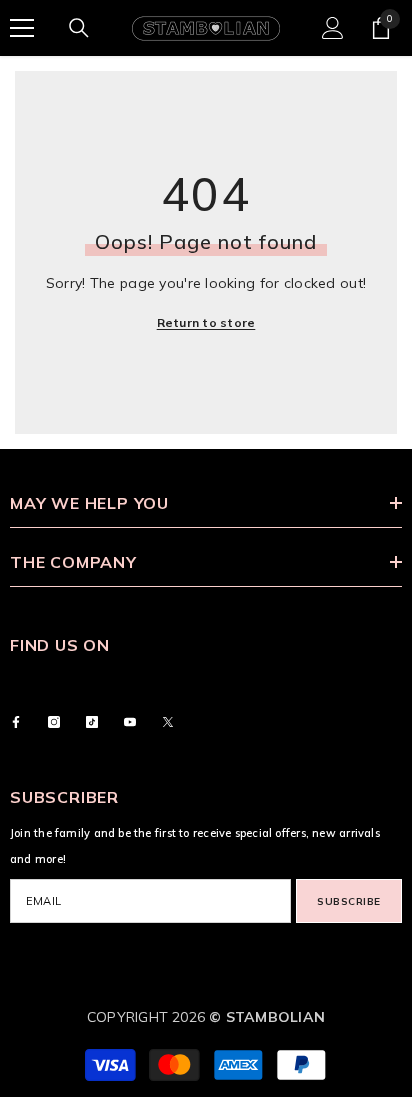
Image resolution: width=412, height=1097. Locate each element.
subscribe (349, 901)
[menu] (22, 28)
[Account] (333, 28)
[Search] (79, 28)
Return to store (206, 322)
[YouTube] (130, 722)
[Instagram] (54, 722)
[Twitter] (168, 722)
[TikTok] (92, 722)
